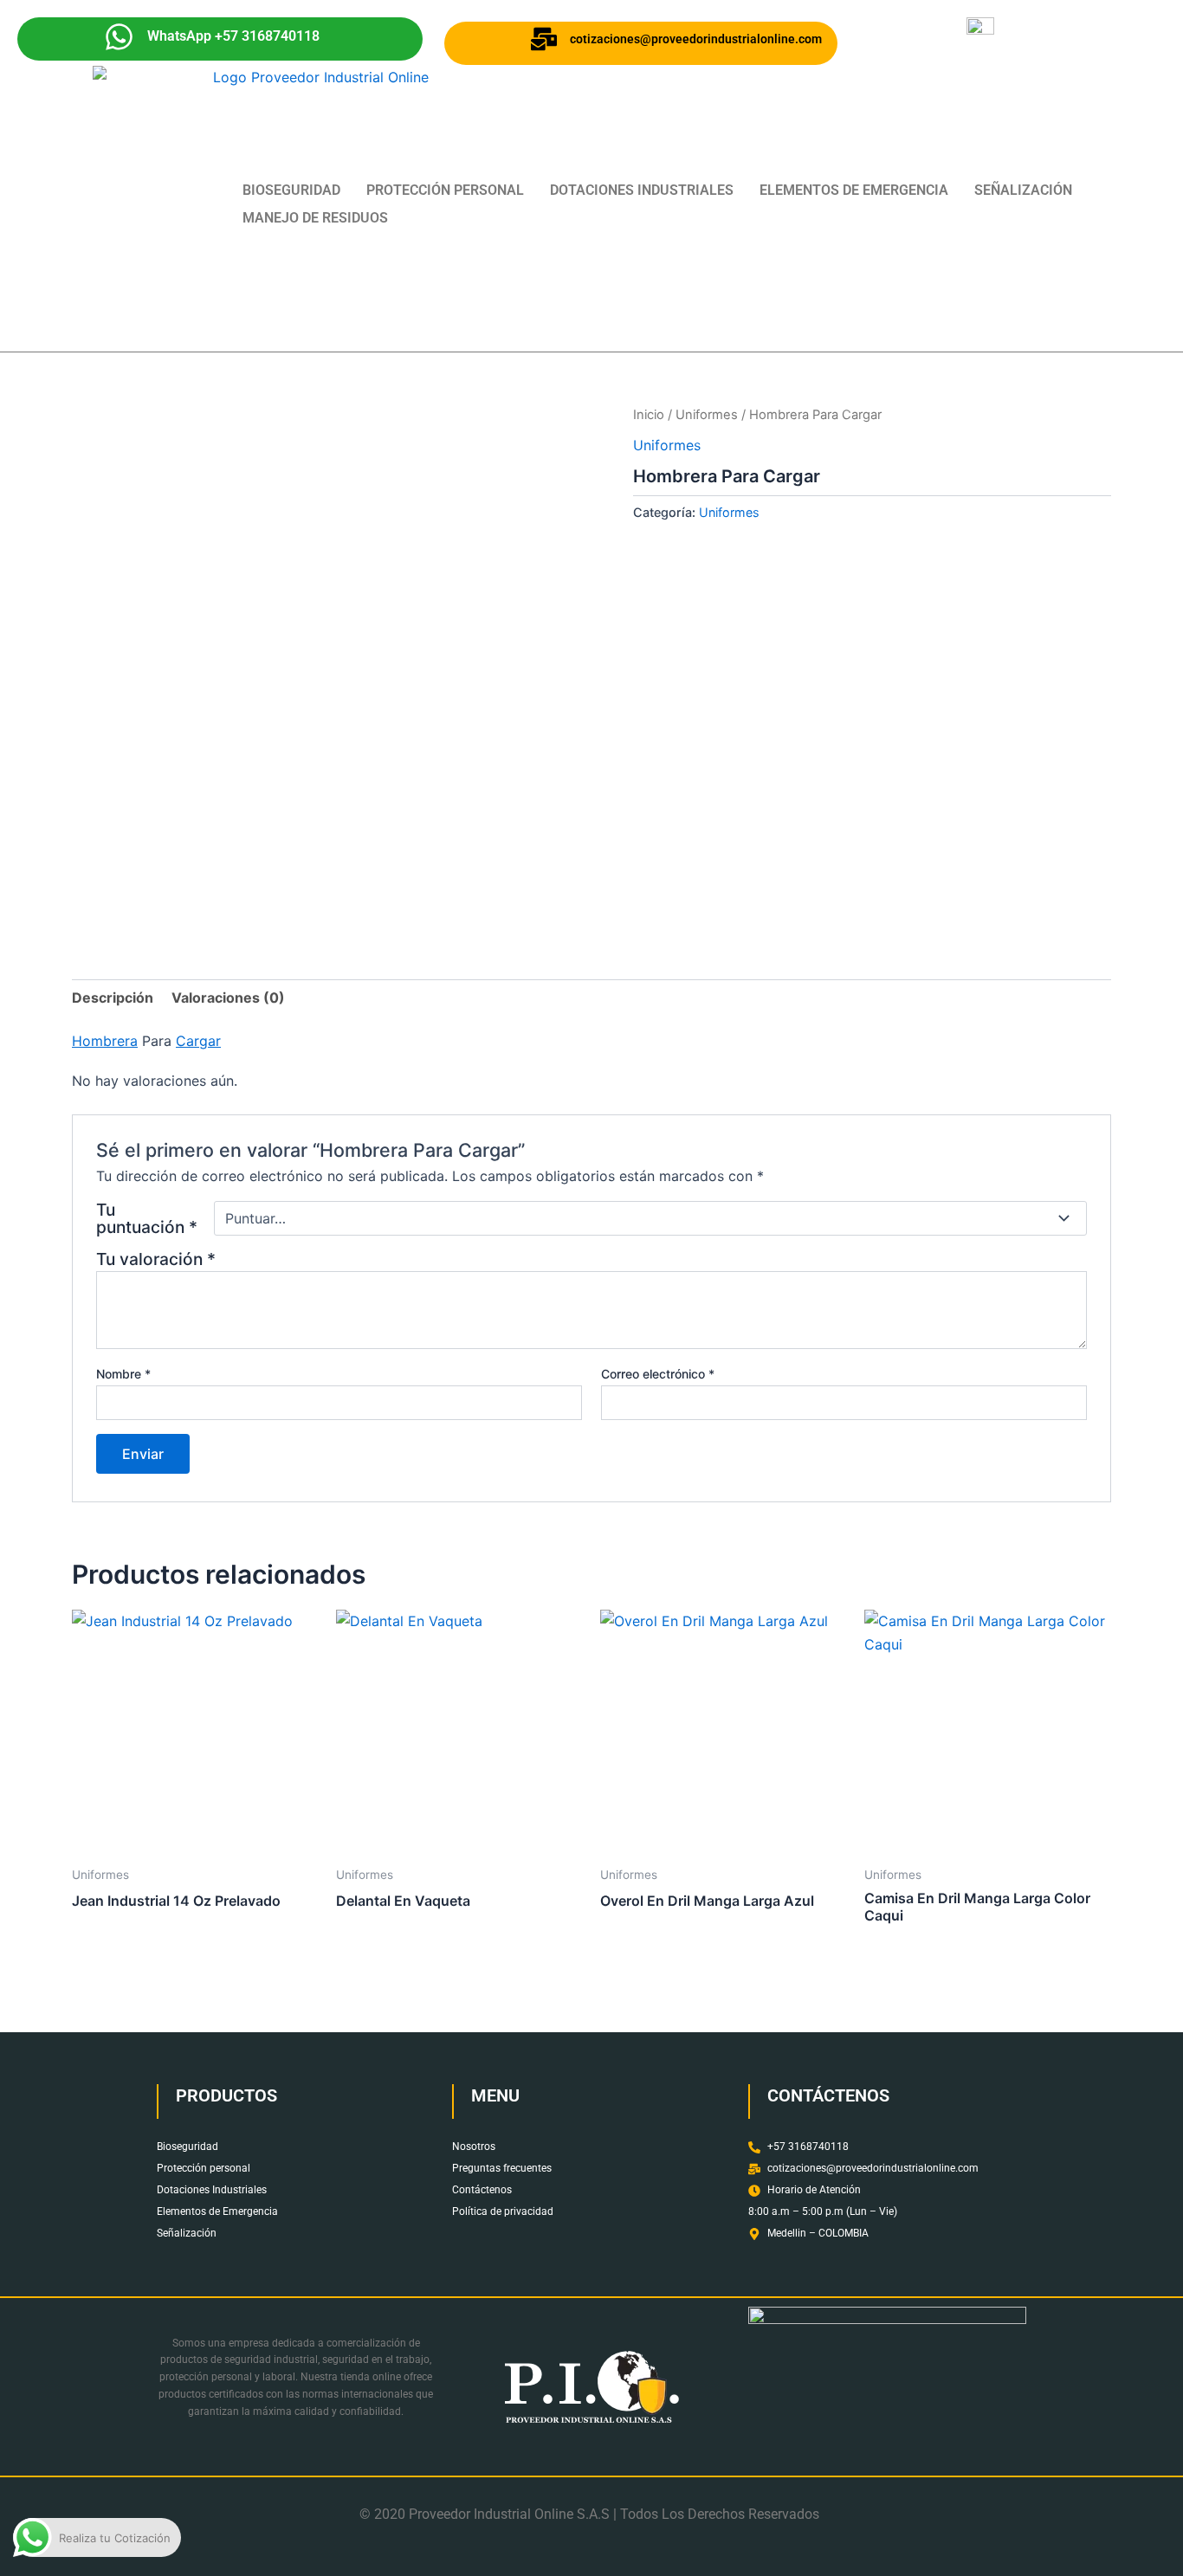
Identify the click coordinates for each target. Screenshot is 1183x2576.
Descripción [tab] (113, 997)
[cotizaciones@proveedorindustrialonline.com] (544, 39)
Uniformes (707, 415)
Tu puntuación (147, 1218)
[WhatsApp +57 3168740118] (119, 37)
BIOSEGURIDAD (291, 190)
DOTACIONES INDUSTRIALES (642, 190)
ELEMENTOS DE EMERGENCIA (854, 190)
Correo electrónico (658, 1374)
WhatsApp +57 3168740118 (233, 36)
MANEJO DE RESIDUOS (315, 218)
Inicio (649, 415)
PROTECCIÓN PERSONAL (445, 190)
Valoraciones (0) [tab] (228, 997)
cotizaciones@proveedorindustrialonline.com (696, 39)
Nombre (123, 1374)
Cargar (198, 1041)
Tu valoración (156, 1259)
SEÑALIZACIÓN (1023, 190)
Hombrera (105, 1041)
